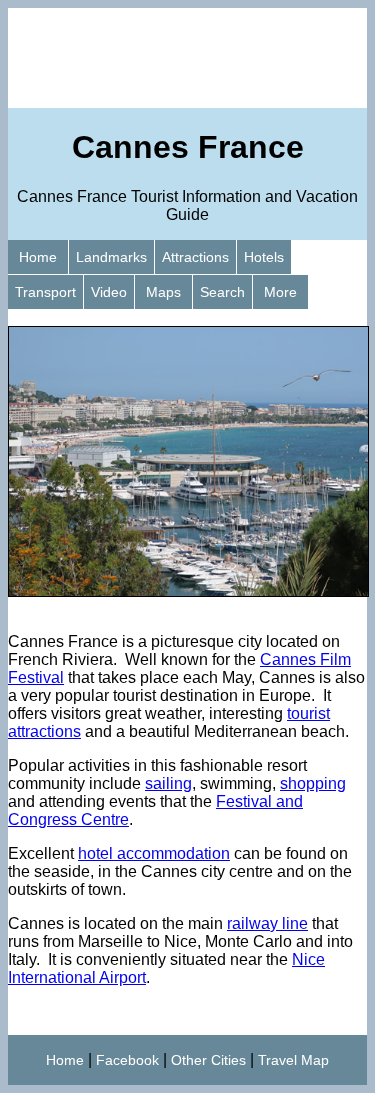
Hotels (264, 257)
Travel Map (293, 1060)
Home (38, 257)
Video (109, 292)
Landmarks (111, 257)
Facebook (127, 1060)
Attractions (195, 257)
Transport (45, 292)
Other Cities (208, 1060)
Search (222, 292)
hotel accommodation (154, 853)
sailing (168, 783)
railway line (267, 923)
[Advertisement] (187, 58)
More (280, 292)
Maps (163, 292)
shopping (313, 783)
